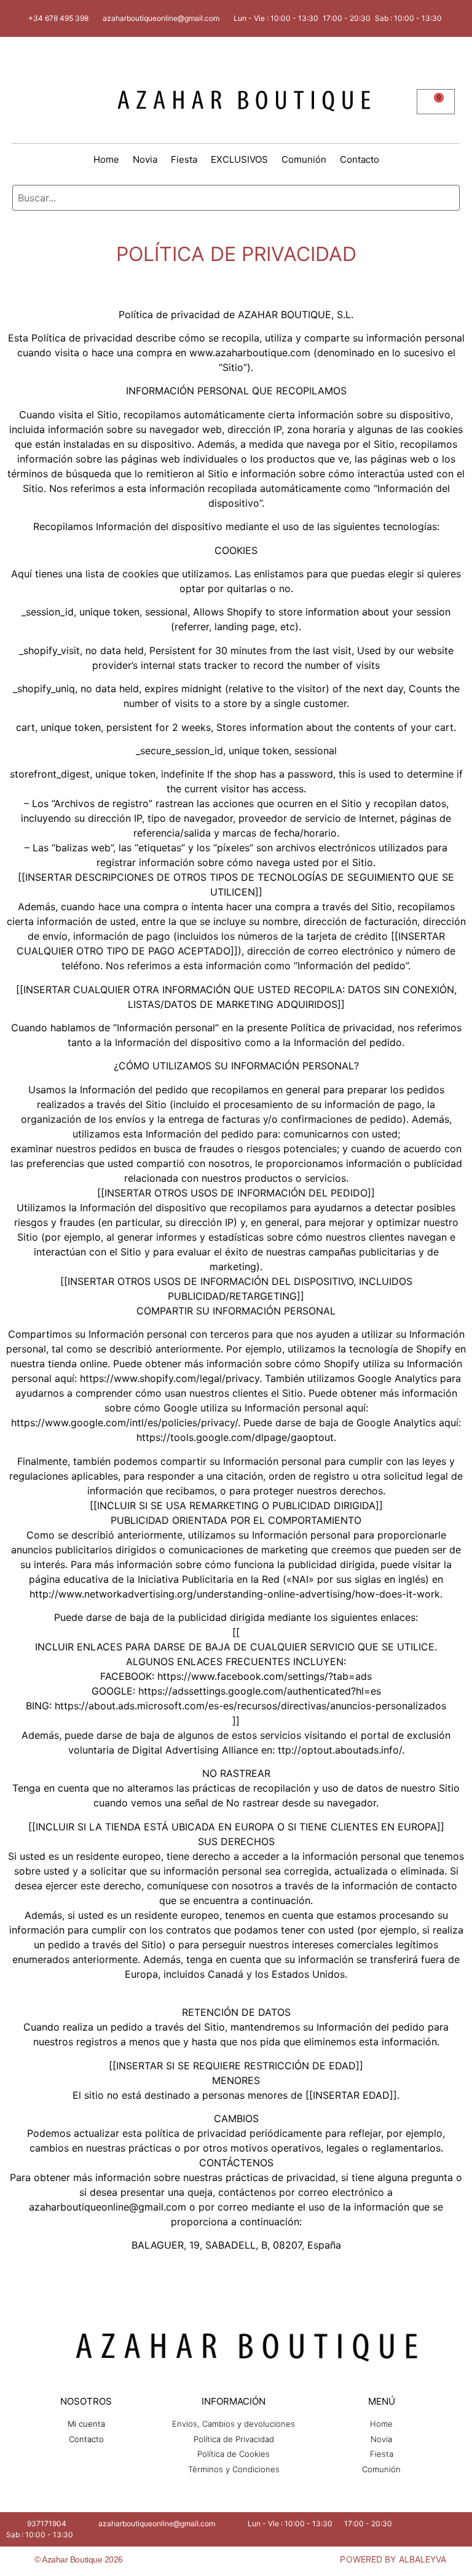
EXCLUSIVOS (239, 159)
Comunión (304, 159)
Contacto (360, 159)
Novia (145, 159)
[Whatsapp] (256, 2561)
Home (106, 159)
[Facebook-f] (216, 2561)
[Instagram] (236, 2561)
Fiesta (184, 159)
